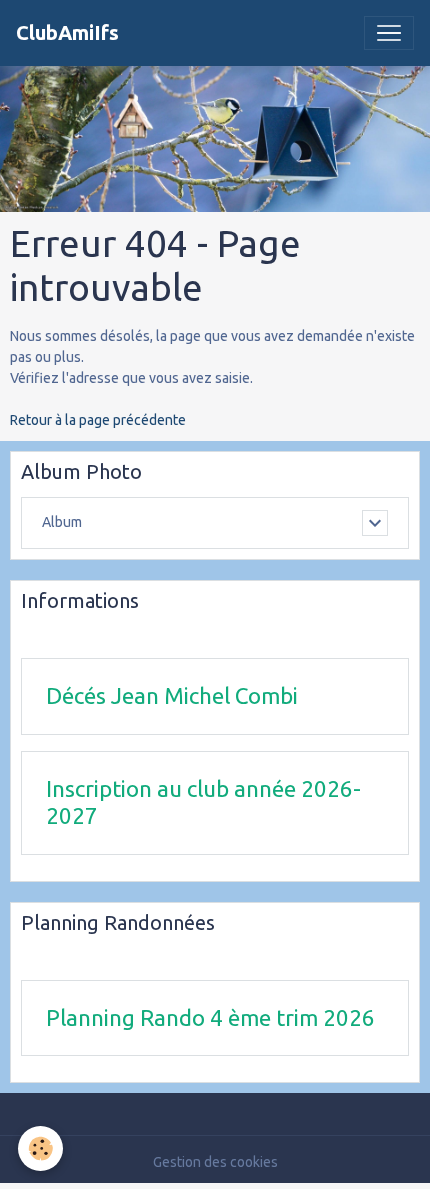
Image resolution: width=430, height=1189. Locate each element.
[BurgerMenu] (389, 33)
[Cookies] (40, 1148)
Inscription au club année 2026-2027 (203, 802)
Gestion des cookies (215, 1162)
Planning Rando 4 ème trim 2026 (210, 1017)
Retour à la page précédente (98, 420)
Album (62, 522)
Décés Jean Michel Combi (172, 695)
